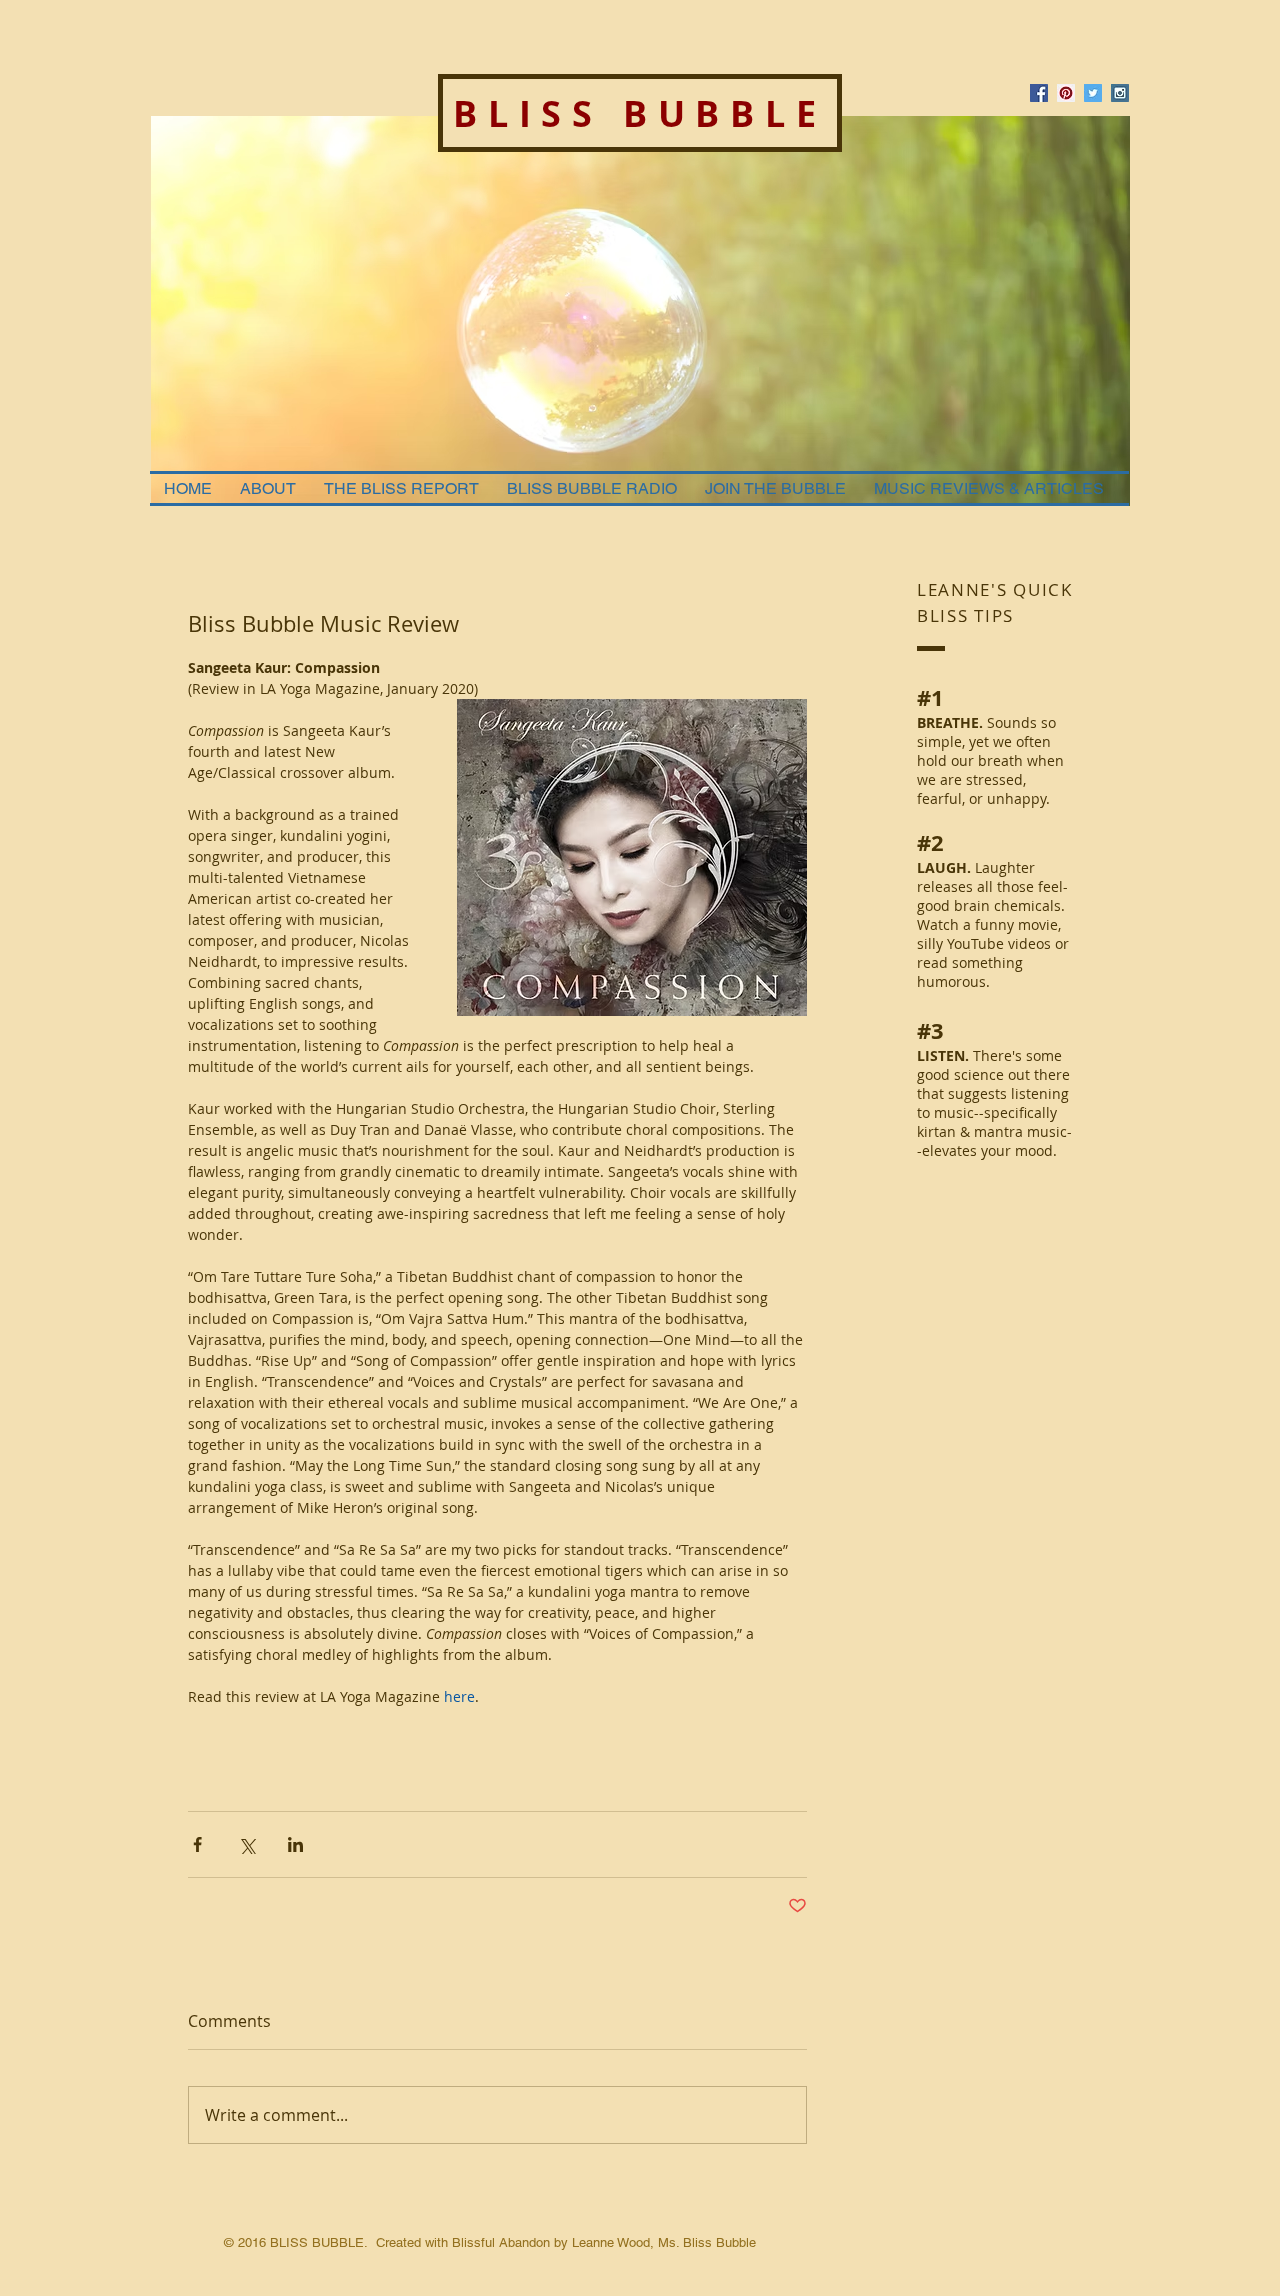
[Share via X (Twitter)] (246, 1844)
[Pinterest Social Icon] (1066, 93)
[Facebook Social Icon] (1039, 93)
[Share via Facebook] (197, 1844)
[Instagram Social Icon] (1120, 93)
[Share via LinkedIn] (295, 1844)
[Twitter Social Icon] (1093, 93)
